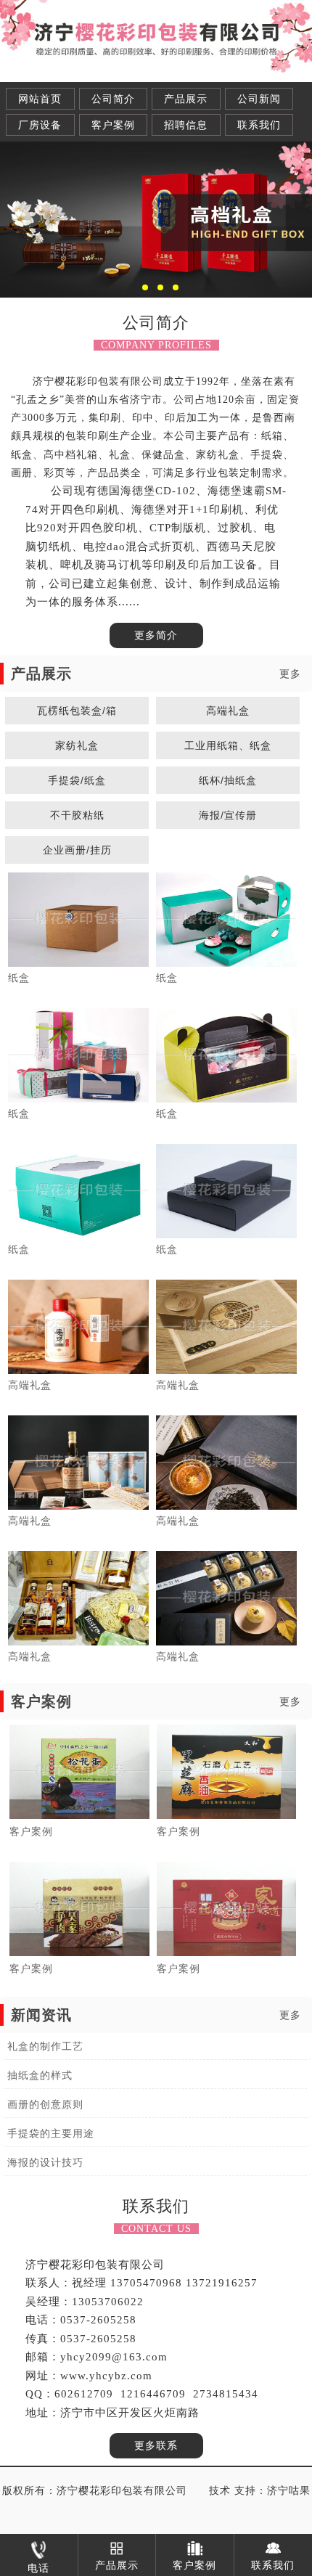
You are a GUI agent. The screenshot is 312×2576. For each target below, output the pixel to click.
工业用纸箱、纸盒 (228, 745)
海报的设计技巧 (45, 2163)
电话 (38, 2568)
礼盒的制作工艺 (45, 2047)
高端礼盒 (228, 711)
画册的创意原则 (45, 2105)
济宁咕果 (289, 2491)
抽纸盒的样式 (40, 2076)
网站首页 (40, 99)
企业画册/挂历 (77, 850)
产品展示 (186, 99)
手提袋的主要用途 (51, 2134)
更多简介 (156, 635)
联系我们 (259, 125)
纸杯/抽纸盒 (228, 780)
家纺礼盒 (77, 745)
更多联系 (156, 2446)
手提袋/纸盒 (77, 780)
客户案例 (113, 125)
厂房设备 (40, 125)
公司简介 (113, 99)
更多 (290, 674)
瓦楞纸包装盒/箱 (77, 711)
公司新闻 (259, 99)
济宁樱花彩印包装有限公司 (122, 2491)
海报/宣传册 (228, 815)
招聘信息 (186, 125)
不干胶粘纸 (77, 815)
